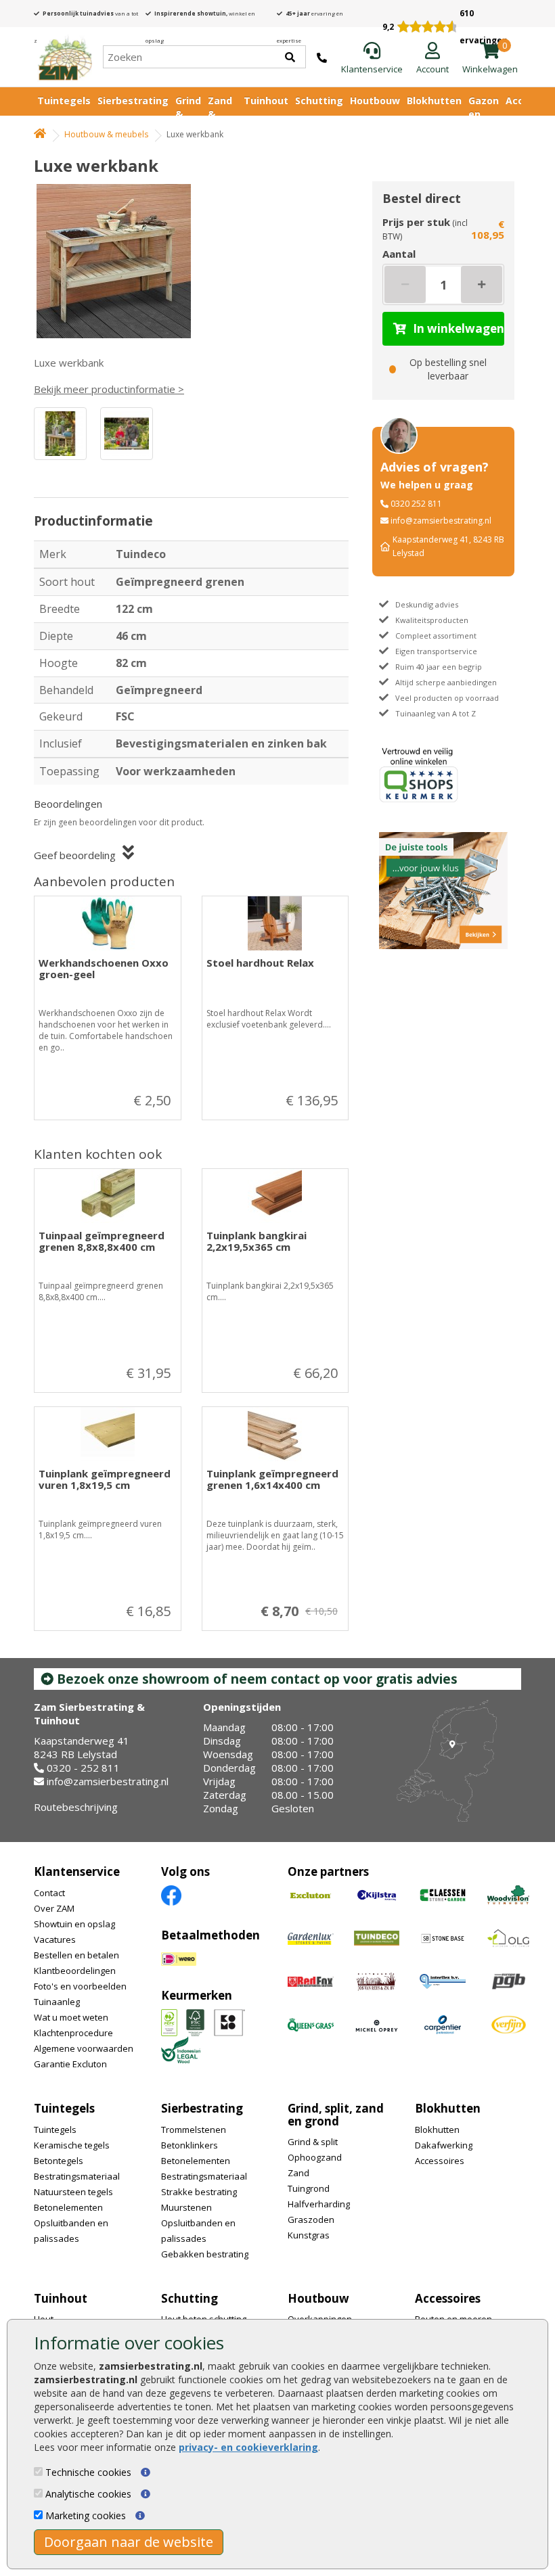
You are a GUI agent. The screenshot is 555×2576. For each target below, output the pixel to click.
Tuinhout (266, 100)
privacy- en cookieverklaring (248, 2447)
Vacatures (55, 1939)
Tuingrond (309, 2188)
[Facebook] (171, 1894)
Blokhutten (434, 100)
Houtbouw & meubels (106, 134)
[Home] (65, 57)
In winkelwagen (459, 328)
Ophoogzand (315, 2157)
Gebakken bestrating (205, 2254)
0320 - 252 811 (83, 1768)
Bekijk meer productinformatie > (109, 389)
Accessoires (440, 2161)
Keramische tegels (72, 2145)
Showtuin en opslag (74, 1924)
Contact (49, 1893)
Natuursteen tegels (73, 2192)
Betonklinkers (190, 2145)
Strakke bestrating (199, 2192)
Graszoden (311, 2219)
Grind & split (313, 2142)
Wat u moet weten (71, 2017)
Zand (298, 2173)
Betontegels (59, 2161)
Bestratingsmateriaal (77, 2176)
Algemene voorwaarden (84, 2048)
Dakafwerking (444, 2145)
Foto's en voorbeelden (80, 1986)
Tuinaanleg (57, 2002)
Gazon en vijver (484, 114)
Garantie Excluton (70, 2064)
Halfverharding (319, 2204)
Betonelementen (68, 2207)
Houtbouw (375, 100)
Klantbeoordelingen (75, 1971)
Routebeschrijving (76, 1807)
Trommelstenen (194, 2130)
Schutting (319, 100)
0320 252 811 (416, 504)
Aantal (399, 254)
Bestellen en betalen (76, 1955)
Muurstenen (186, 2207)
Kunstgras (309, 2235)
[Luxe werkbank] (118, 261)
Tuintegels (64, 100)
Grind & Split (188, 114)
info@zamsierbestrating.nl (441, 521)
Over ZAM (54, 1908)
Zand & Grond (222, 114)
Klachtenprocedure (73, 2033)
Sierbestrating (133, 100)
